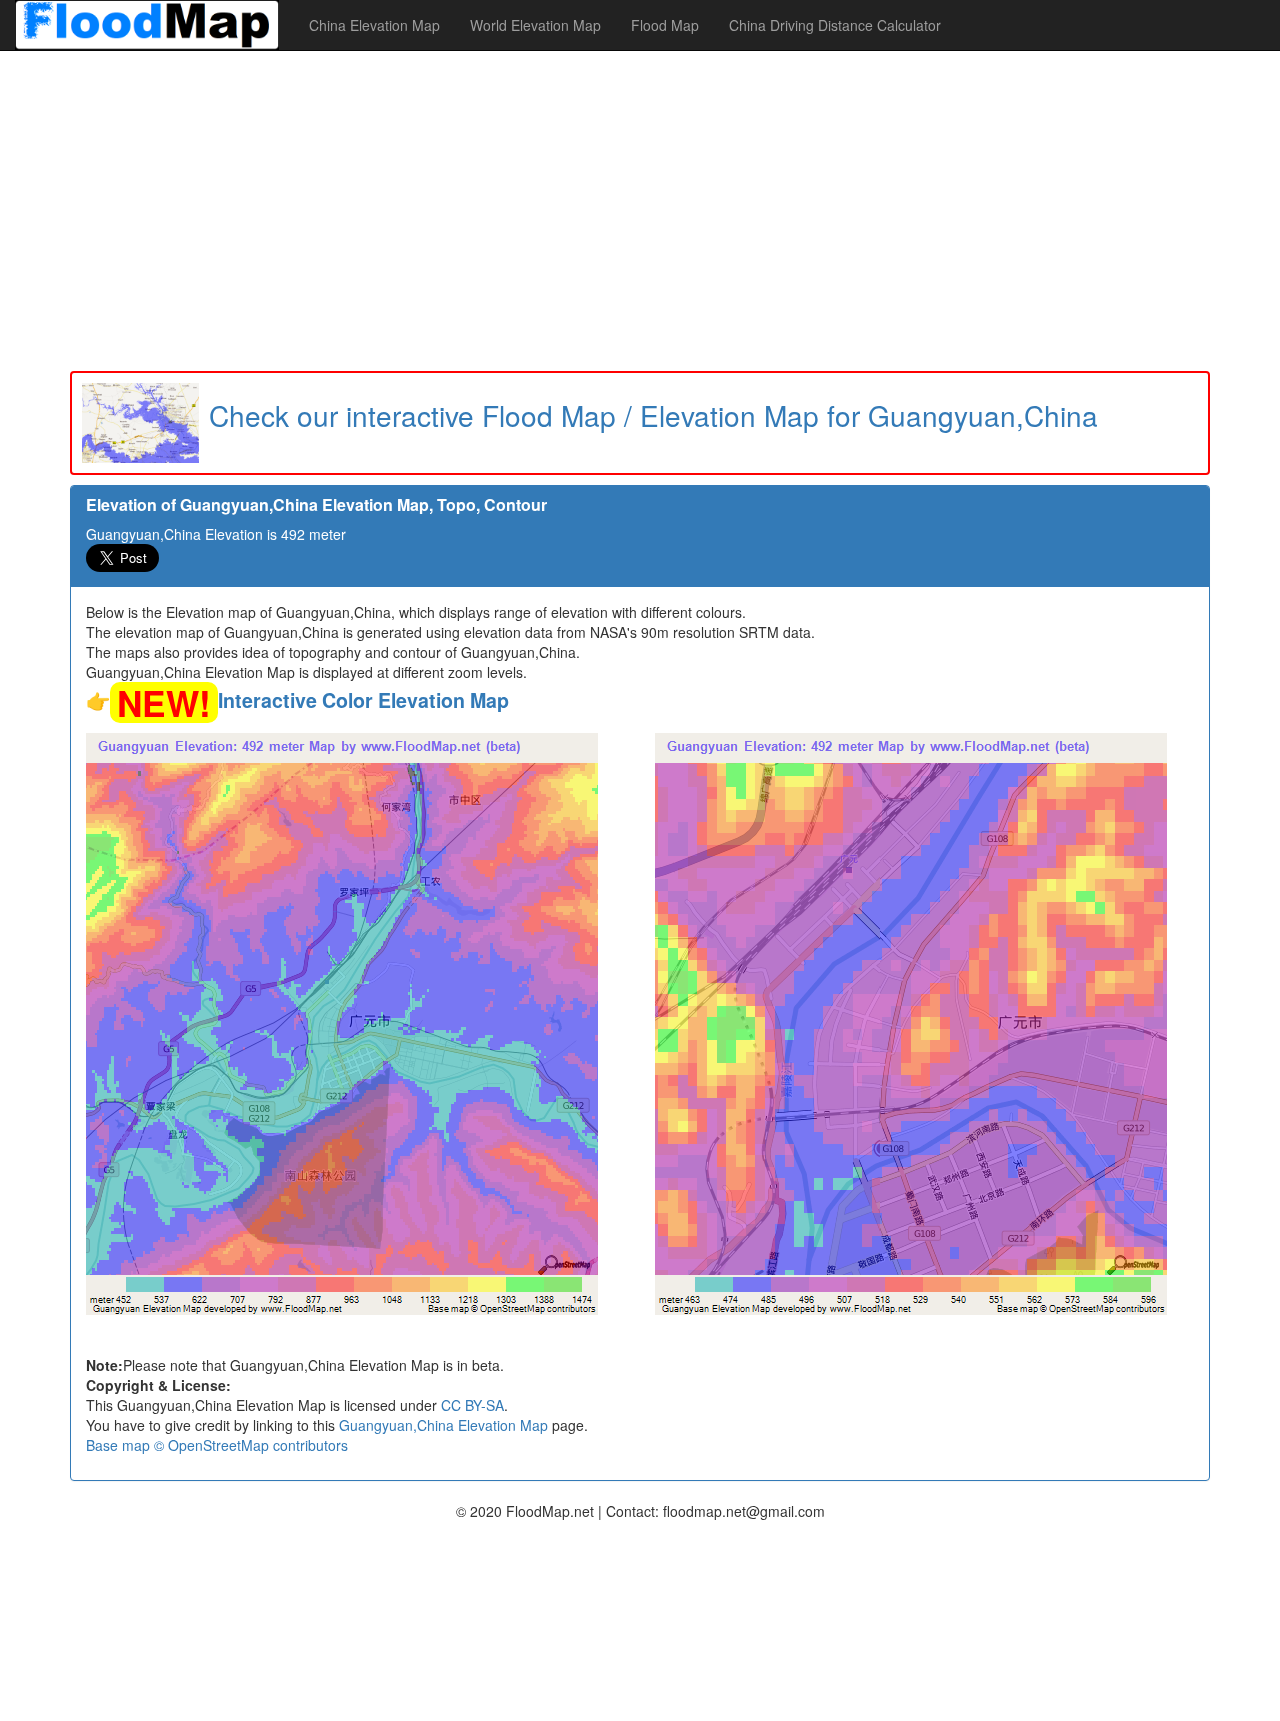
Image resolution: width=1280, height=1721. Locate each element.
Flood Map (665, 25)
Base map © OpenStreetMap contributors (217, 1445)
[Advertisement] (640, 211)
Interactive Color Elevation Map (363, 700)
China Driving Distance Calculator (835, 25)
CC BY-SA (472, 1405)
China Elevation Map (374, 25)
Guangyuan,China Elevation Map (443, 1425)
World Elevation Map (535, 25)
